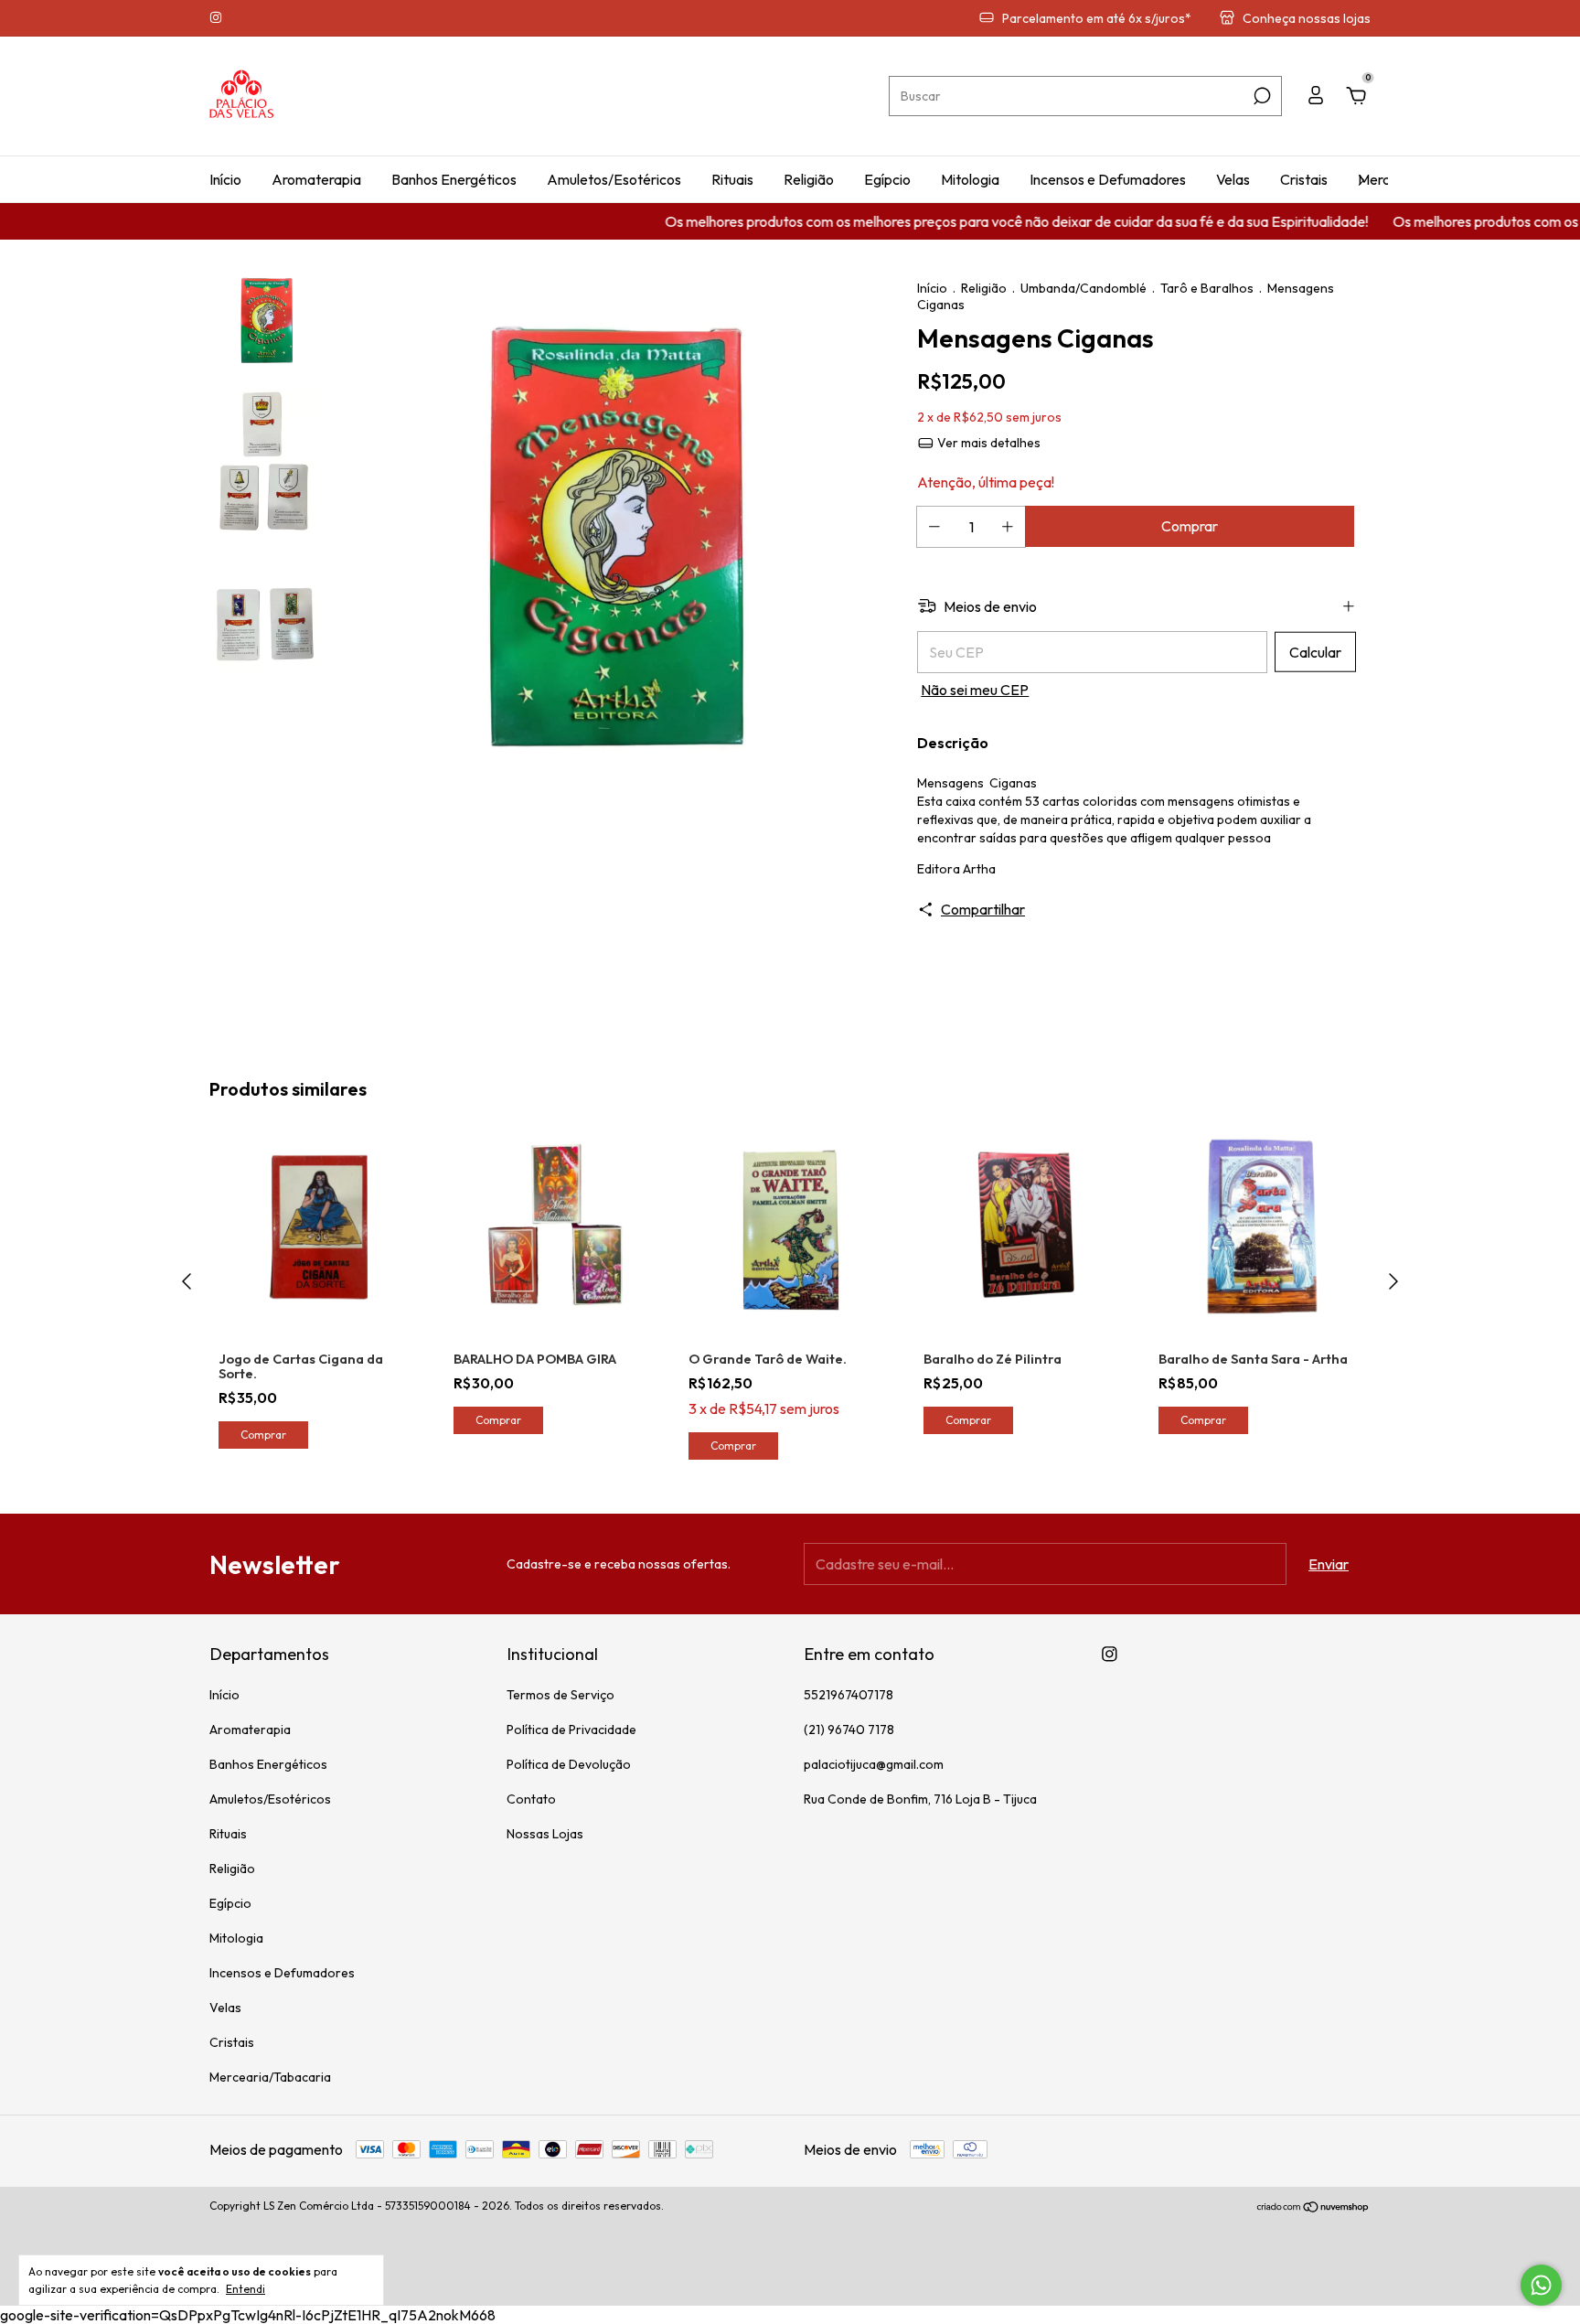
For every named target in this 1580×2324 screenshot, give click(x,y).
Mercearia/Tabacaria (270, 2077)
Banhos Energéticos (454, 179)
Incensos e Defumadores (1108, 179)
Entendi (246, 2289)
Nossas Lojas (545, 1834)
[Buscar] (1260, 96)
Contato (531, 1799)
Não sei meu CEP (975, 690)
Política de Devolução (569, 1764)
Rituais (732, 179)
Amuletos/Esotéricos (614, 179)
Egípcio (887, 179)
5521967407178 (849, 1695)
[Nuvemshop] (1313, 2208)
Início (225, 179)
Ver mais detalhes (987, 443)
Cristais (1304, 179)
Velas (1233, 179)
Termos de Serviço (560, 1695)
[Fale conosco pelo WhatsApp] (1541, 2285)
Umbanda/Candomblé (1084, 288)
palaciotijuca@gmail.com (874, 1764)
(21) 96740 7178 (849, 1730)
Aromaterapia (316, 179)
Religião (809, 179)
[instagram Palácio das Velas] (216, 18)
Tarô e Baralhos (1207, 288)
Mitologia (970, 179)
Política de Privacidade (571, 1730)
